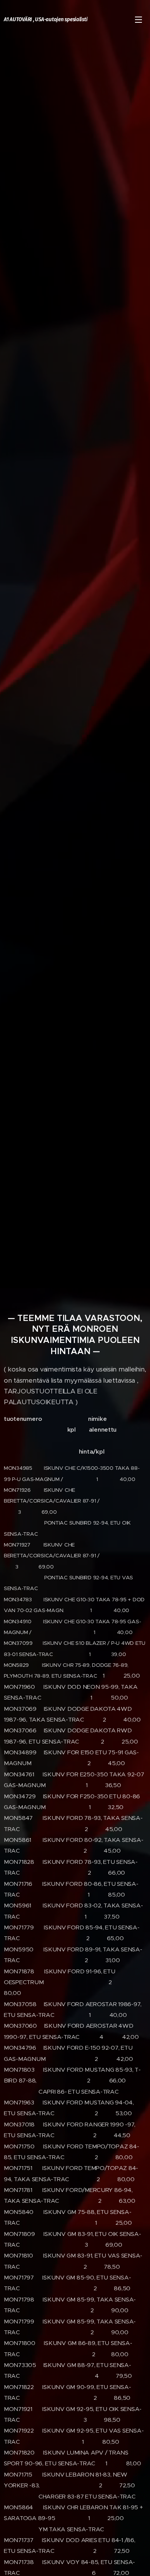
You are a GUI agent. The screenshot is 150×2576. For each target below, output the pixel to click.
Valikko (138, 19)
